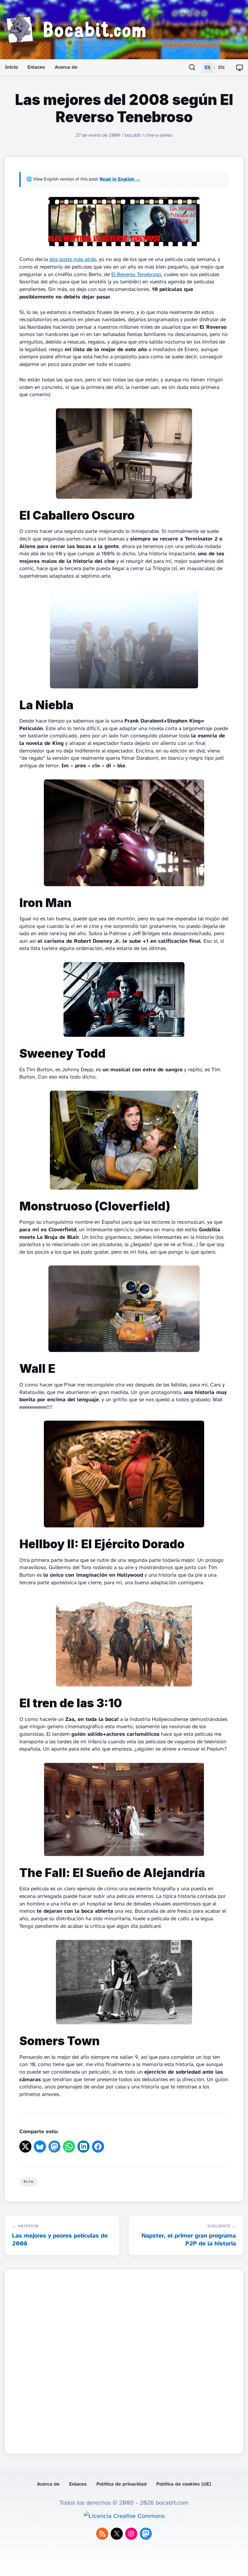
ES (208, 68)
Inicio (11, 67)
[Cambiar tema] (240, 68)
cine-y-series (159, 135)
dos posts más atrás (73, 260)
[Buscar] (192, 68)
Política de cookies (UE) (184, 2484)
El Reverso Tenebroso (136, 275)
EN (221, 68)
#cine (28, 2182)
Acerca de (66, 67)
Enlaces (36, 67)
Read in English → (120, 179)
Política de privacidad (122, 2484)
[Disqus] (124, 2360)
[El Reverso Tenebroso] (124, 222)
